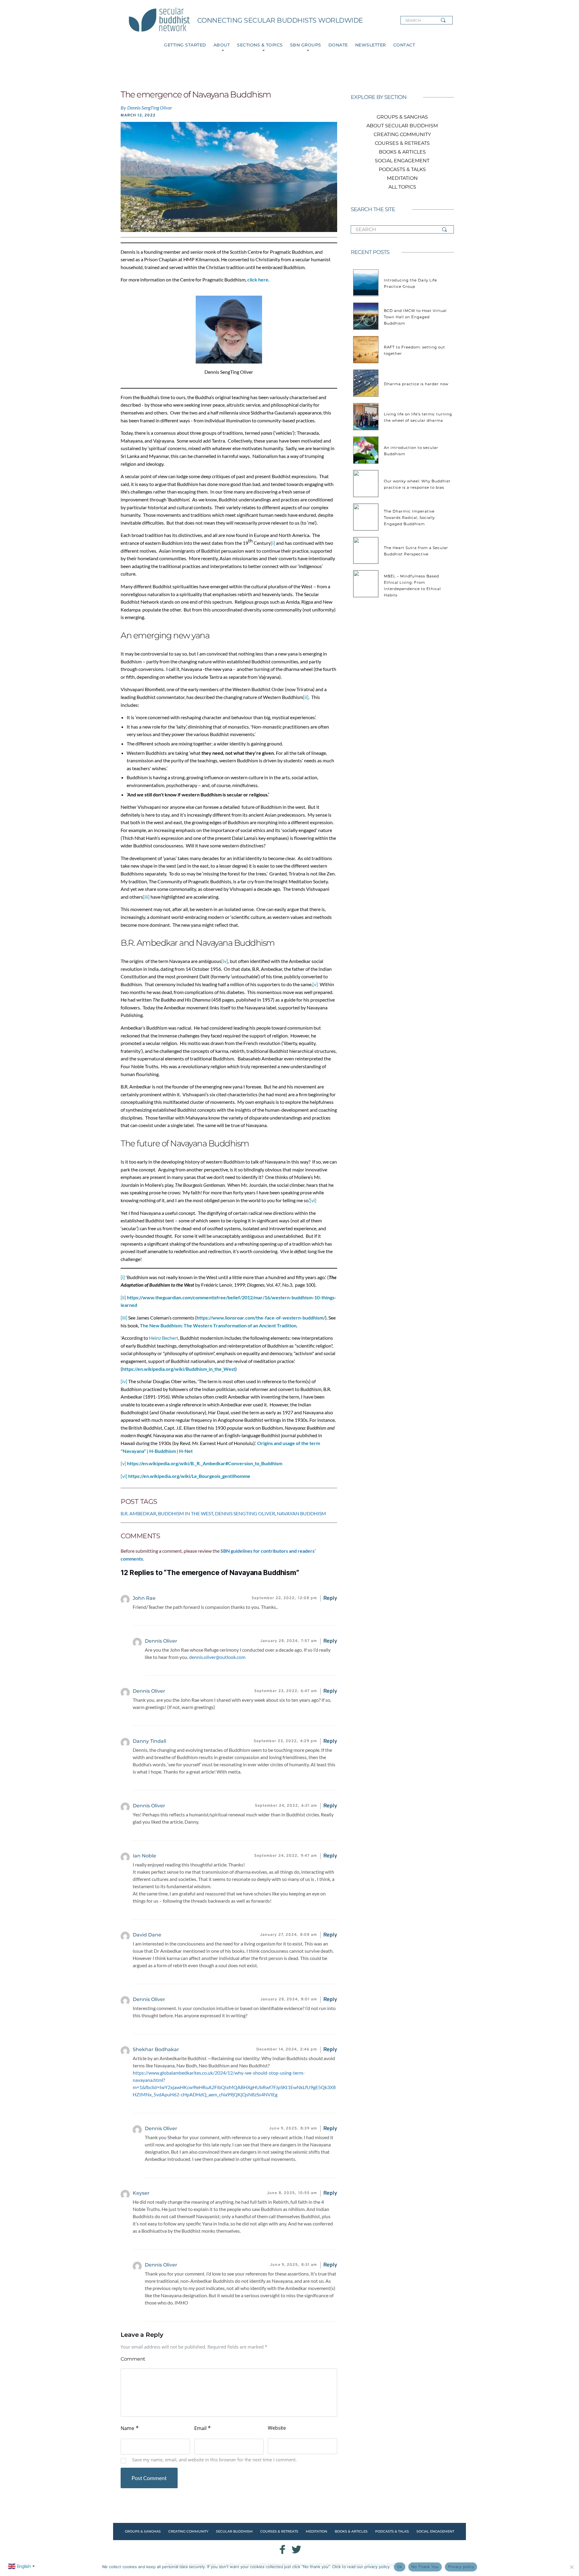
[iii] (146, 897)
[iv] (225, 961)
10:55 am (292, 2193)
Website (277, 2428)
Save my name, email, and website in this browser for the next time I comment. (214, 2460)
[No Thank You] (571, 2567)
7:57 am (289, 1641)
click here (258, 280)
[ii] (306, 697)
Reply (330, 1598)
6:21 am (286, 1806)
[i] (273, 543)
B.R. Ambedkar (138, 1513)
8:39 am (293, 2129)
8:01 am (289, 1999)
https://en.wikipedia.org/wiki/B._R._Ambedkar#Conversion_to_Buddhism (205, 1463)
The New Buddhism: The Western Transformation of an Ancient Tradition (218, 1325)
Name (130, 2428)
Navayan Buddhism (301, 1513)
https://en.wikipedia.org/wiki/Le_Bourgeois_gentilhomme (189, 1476)
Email (202, 2428)
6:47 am (286, 1691)
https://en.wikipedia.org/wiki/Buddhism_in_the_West (179, 1369)
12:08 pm (284, 1598)
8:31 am (293, 2265)
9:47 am (286, 1856)
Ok (400, 2567)
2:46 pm (287, 2050)
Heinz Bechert (164, 1338)
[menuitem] (185, 45)
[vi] (313, 1200)
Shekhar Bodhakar (156, 2049)
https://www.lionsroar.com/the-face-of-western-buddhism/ (261, 1318)
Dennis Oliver (149, 1691)
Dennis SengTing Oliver (245, 1513)
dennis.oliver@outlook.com (217, 1657)
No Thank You (425, 2567)
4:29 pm (285, 1741)
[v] (315, 984)
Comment (133, 2359)
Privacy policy (461, 2567)
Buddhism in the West (186, 1513)
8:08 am (289, 1935)
